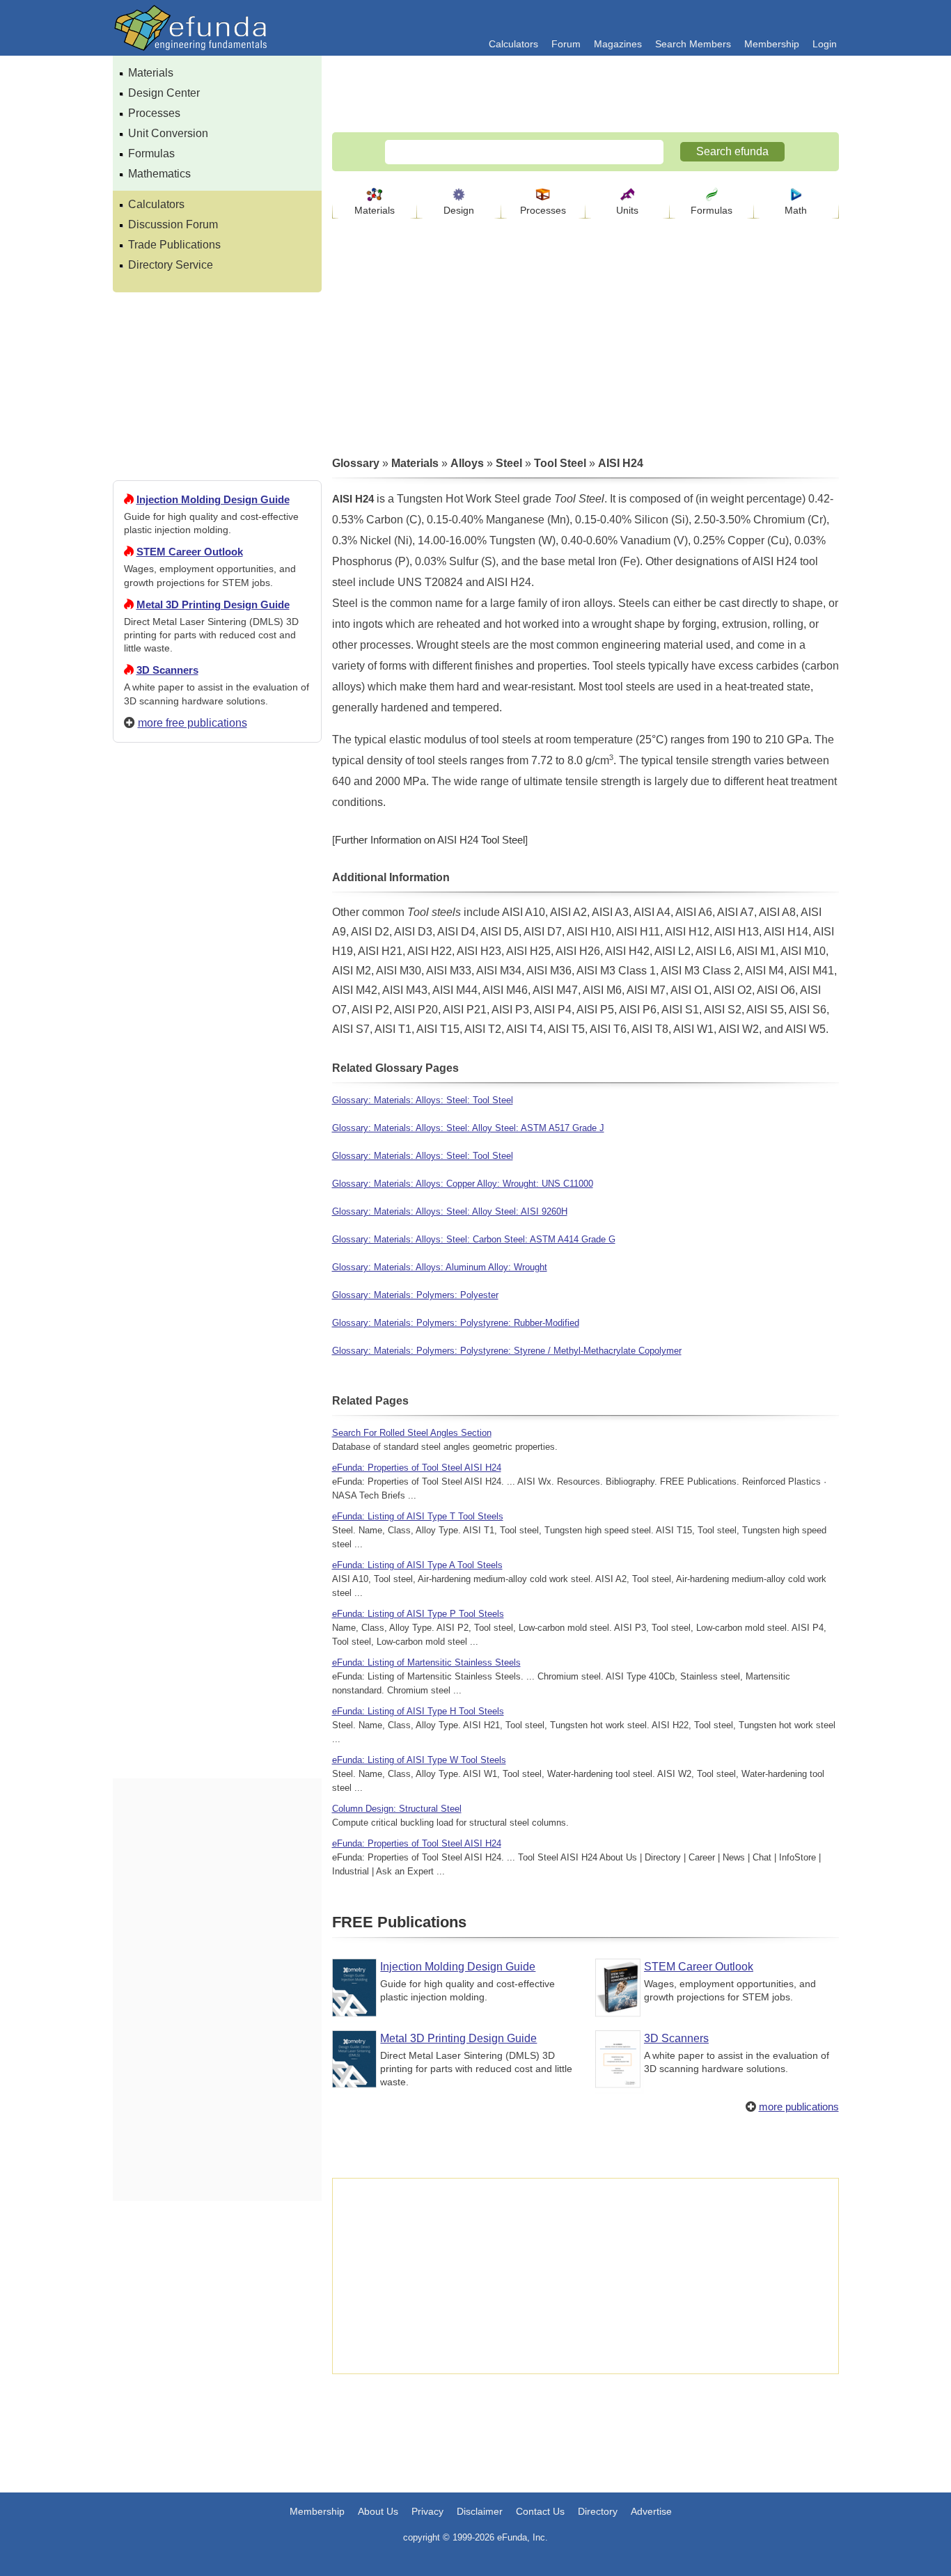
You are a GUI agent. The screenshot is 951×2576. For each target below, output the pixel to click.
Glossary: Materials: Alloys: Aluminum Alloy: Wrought (440, 1267)
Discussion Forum (173, 224)
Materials (151, 73)
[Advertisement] (217, 1257)
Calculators (513, 44)
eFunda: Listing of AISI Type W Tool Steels (419, 1760)
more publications (799, 2107)
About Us (378, 2511)
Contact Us (540, 2511)
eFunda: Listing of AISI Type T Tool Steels (418, 1516)
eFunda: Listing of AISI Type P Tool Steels (418, 1614)
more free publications (192, 723)
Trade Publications (174, 245)
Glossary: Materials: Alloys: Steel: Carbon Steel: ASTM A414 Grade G (474, 1239)
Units (627, 210)
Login (825, 44)
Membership (772, 44)
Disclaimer (480, 2511)
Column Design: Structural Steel (397, 1809)
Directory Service (171, 265)
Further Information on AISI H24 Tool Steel (430, 840)
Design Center (164, 93)
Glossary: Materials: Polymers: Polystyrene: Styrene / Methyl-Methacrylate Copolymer (507, 1351)
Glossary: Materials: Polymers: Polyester (415, 1295)
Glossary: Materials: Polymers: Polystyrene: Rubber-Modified (456, 1323)
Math (796, 210)
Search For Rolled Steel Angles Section (412, 1433)
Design (459, 210)
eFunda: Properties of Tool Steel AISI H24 (417, 1468)
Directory (598, 2511)
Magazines (618, 44)
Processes (154, 113)
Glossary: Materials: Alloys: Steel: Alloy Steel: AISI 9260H (450, 1211)
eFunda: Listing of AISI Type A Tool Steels (417, 1565)
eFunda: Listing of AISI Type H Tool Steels (418, 1711)
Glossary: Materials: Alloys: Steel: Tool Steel (423, 1100)
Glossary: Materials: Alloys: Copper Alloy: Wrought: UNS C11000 (463, 1184)
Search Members (693, 44)
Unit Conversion (168, 133)
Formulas (151, 153)
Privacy (427, 2511)
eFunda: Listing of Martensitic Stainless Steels (426, 1662)
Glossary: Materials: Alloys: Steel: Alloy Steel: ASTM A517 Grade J (468, 1128)
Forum (566, 44)
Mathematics (159, 174)
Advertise (651, 2511)
